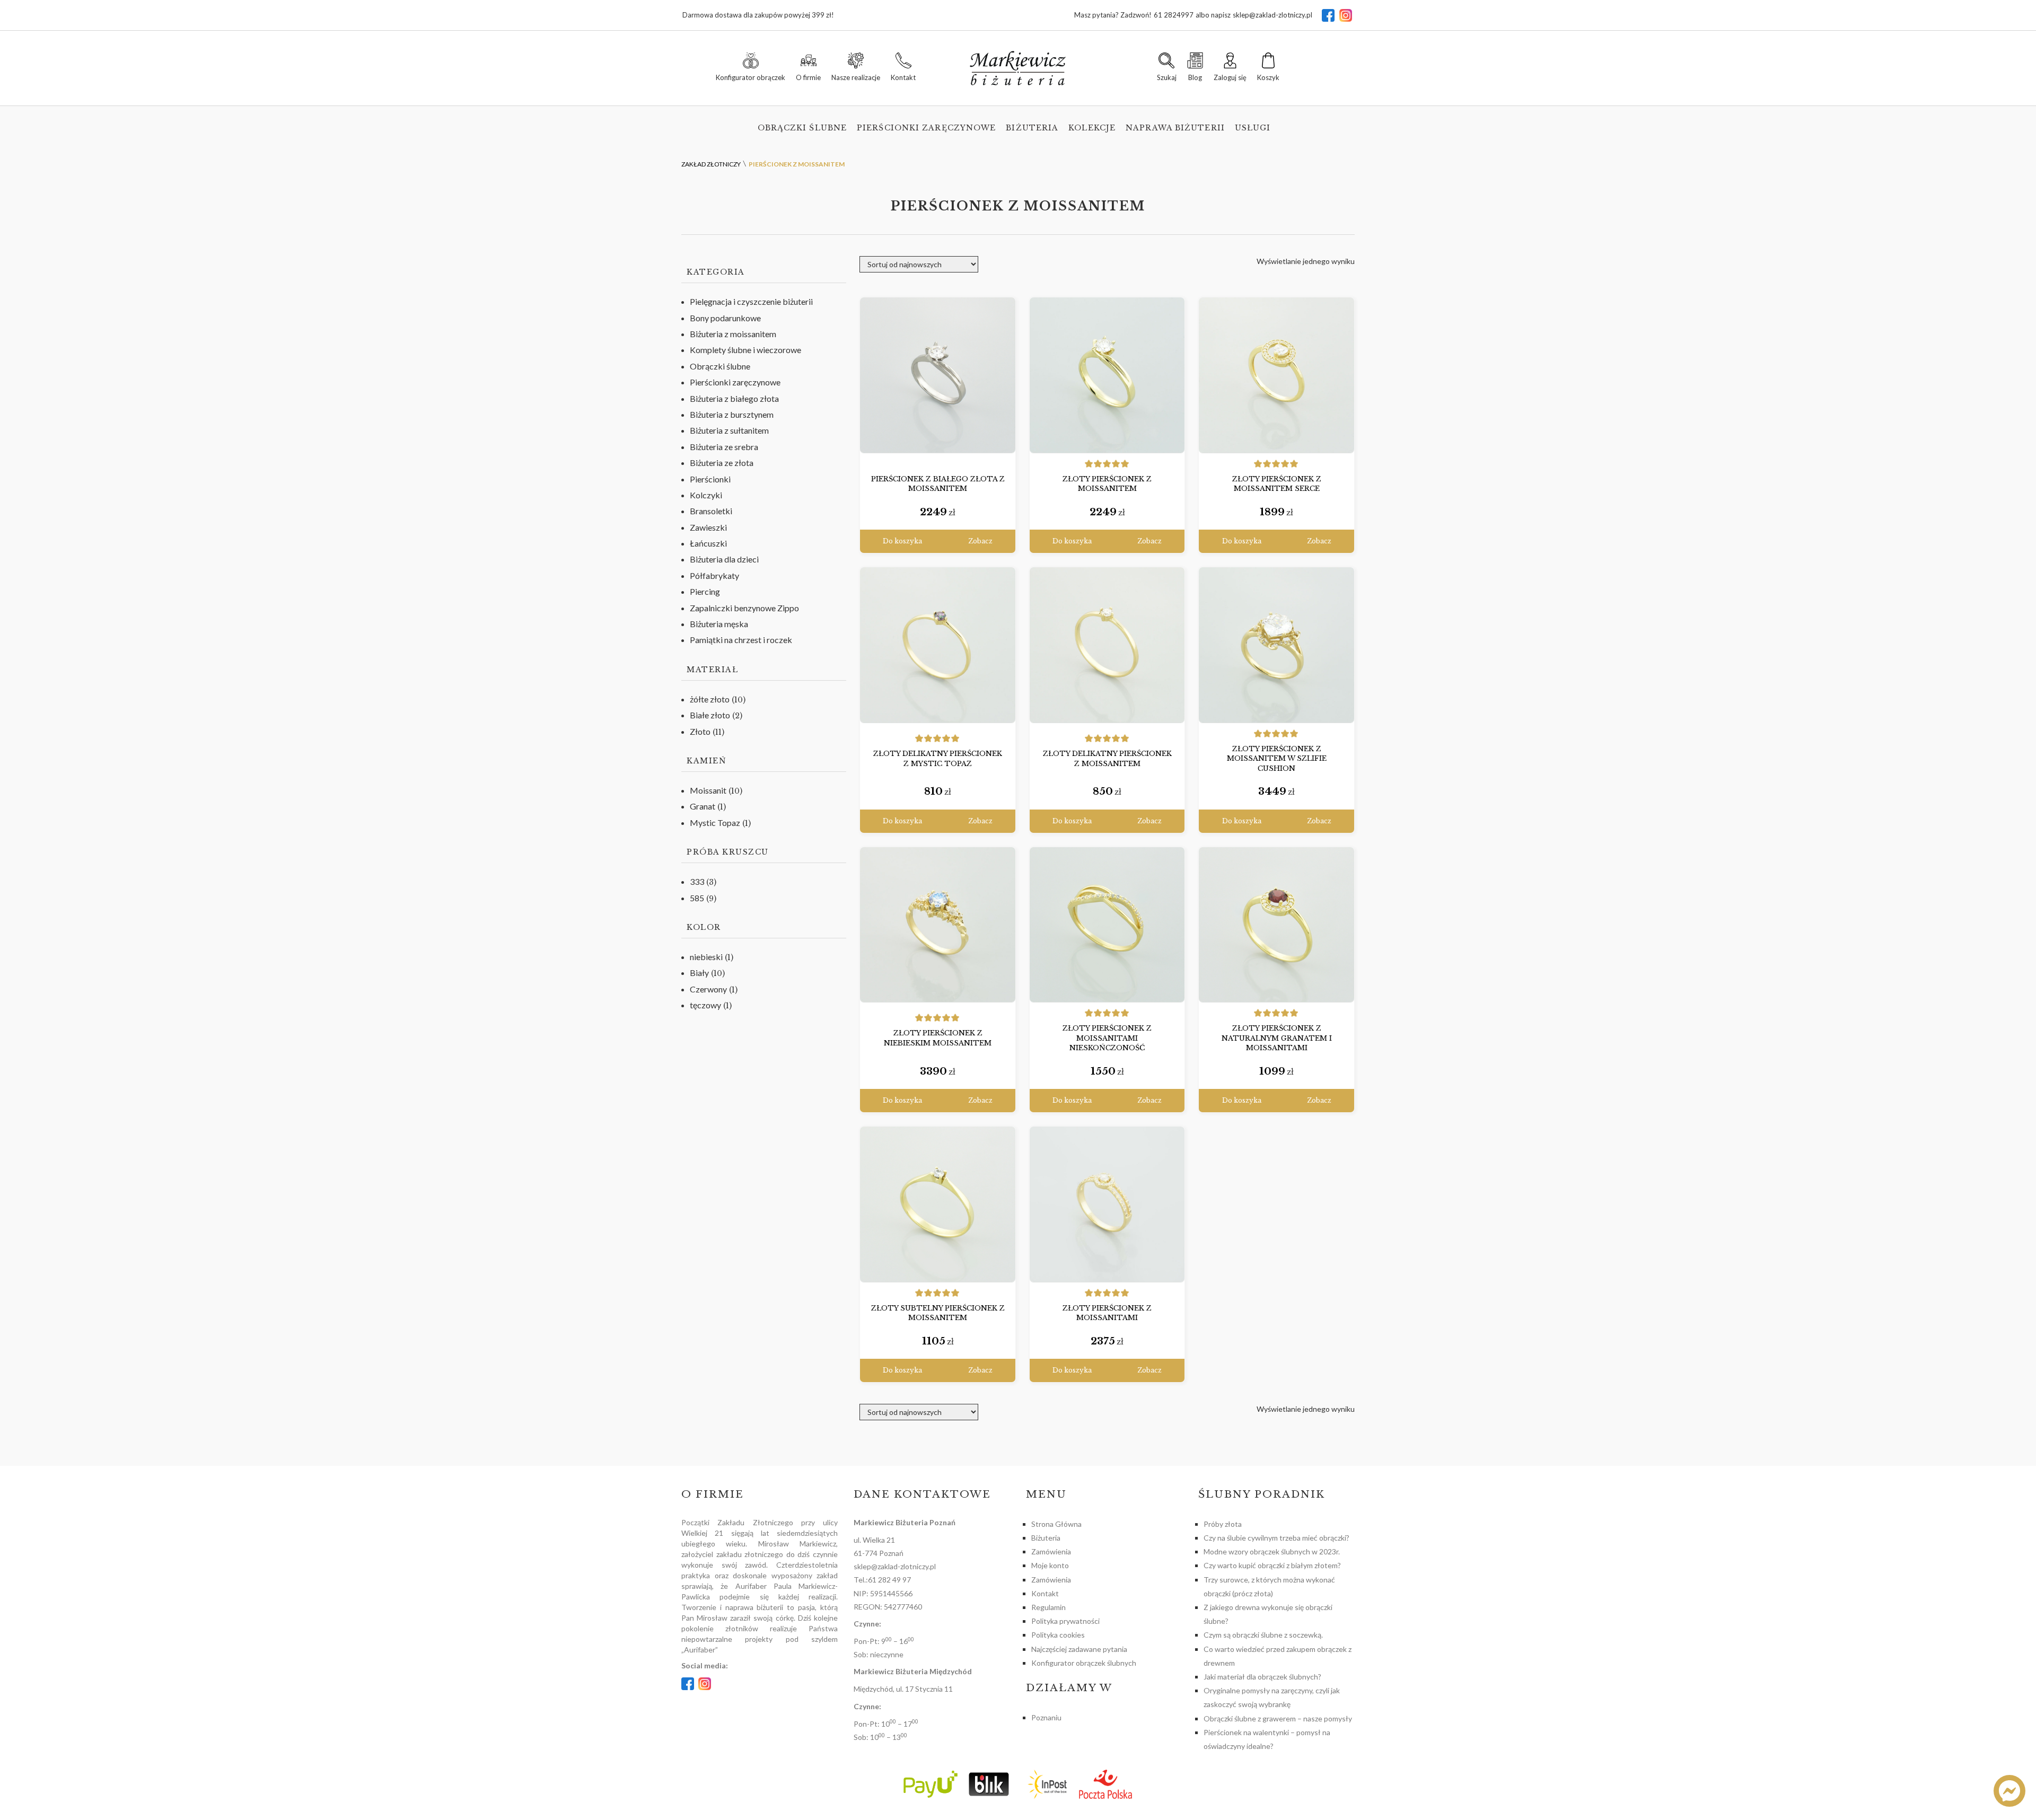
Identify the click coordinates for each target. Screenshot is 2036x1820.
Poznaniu (1046, 1717)
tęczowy (705, 1005)
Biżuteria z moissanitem (733, 334)
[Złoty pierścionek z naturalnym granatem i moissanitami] (1276, 925)
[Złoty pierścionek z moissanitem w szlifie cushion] (1276, 645)
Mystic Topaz (715, 823)
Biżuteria (1032, 128)
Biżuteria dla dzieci (724, 559)
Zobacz (980, 541)
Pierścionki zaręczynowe (926, 128)
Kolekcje (1092, 128)
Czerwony (708, 989)
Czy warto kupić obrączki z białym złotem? (1272, 1565)
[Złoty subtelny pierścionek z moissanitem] (938, 1204)
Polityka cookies (1058, 1635)
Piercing (705, 591)
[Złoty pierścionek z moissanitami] (1107, 1204)
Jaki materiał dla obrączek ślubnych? (1262, 1677)
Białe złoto (710, 715)
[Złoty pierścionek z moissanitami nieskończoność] (1107, 925)
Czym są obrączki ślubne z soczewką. (1263, 1635)
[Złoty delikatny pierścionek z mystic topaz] (938, 645)
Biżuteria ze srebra (724, 447)
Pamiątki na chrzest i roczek (741, 640)
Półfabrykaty (714, 575)
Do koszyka (902, 541)
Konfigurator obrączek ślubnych (1084, 1663)
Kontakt (1045, 1593)
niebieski (706, 957)
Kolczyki (706, 495)
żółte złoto (710, 699)
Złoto (700, 731)
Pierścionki (710, 479)
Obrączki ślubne (802, 128)
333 (697, 881)
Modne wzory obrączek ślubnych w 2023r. (1272, 1551)
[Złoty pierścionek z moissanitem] (1107, 375)
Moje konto (1050, 1565)
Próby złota (1223, 1524)
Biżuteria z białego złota (734, 398)
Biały (699, 973)
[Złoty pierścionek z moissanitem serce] (1276, 375)
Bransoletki (711, 511)
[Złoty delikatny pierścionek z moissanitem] (1107, 645)
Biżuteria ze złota (722, 463)
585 (697, 898)
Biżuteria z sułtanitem (729, 430)
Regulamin (1048, 1607)
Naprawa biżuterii (1175, 128)
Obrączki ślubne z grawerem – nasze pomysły (1278, 1718)
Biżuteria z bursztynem (732, 414)
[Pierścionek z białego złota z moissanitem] (938, 375)
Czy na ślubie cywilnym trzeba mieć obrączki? (1276, 1538)
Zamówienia (1051, 1551)
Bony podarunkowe (725, 318)
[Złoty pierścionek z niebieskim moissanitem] (938, 925)
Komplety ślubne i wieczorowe (745, 350)
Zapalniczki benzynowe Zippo (744, 608)
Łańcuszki (708, 543)
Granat (703, 806)
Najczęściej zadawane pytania (1079, 1649)
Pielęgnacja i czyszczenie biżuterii (751, 301)
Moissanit (708, 790)
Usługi (1253, 128)
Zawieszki (708, 527)
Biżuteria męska (719, 624)
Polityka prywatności (1065, 1621)
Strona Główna (1056, 1524)
